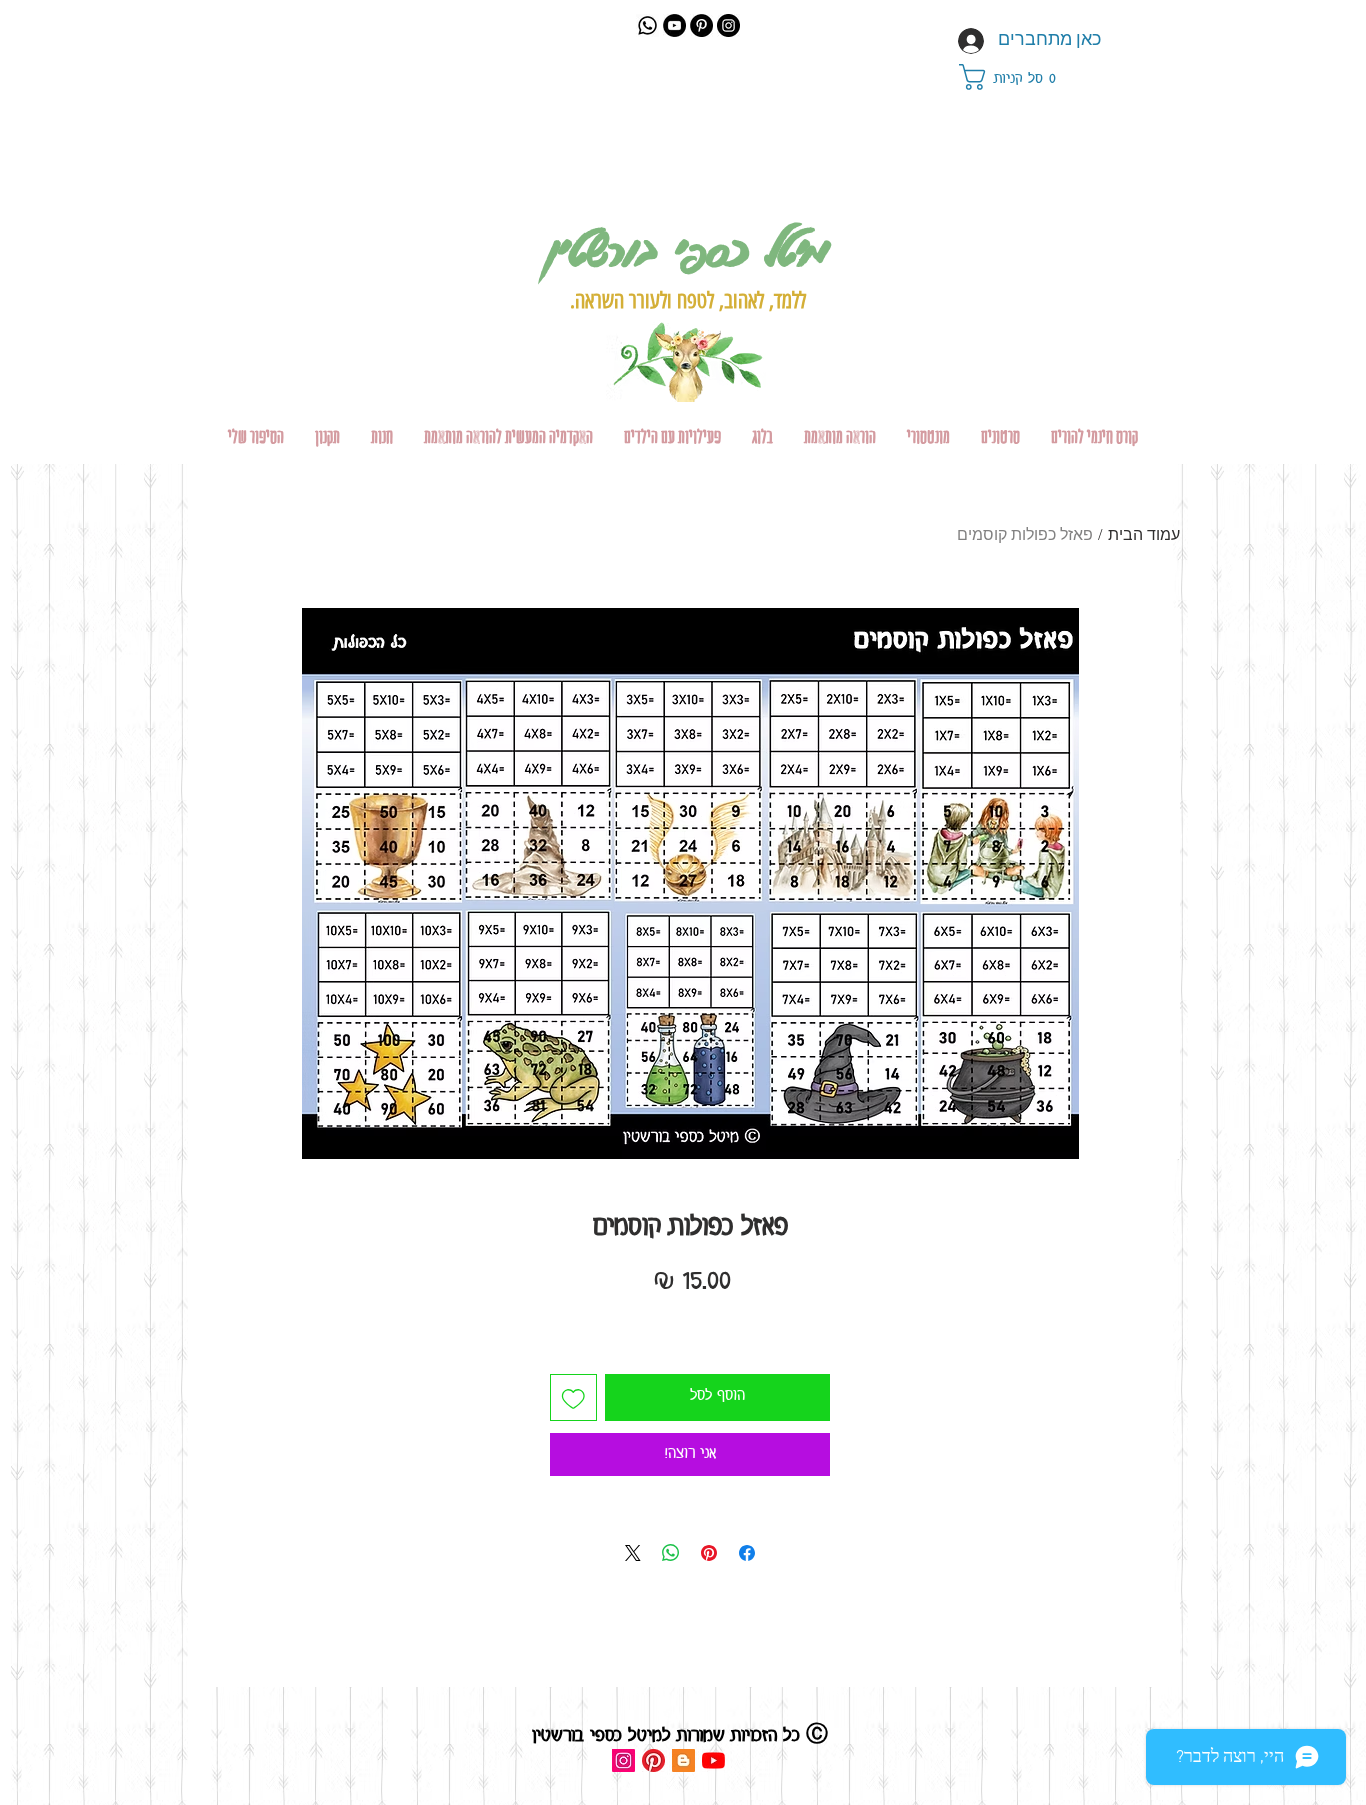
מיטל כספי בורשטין (687, 248)
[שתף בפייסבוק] (747, 1553)
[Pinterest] (701, 25)
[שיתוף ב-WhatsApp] (671, 1553)
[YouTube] (674, 25)
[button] (1019, 77)
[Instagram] (728, 25)
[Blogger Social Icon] (683, 1760)
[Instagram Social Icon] (623, 1760)
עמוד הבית (1144, 536)
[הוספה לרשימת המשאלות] (573, 1397)
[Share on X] (633, 1553)
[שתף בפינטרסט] (709, 1553)
